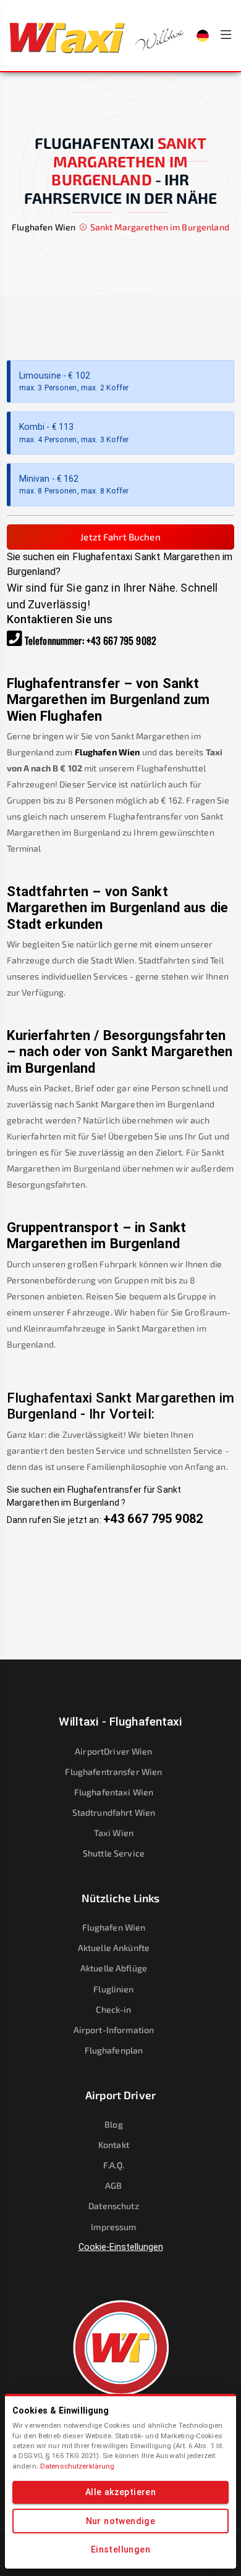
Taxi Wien (114, 1833)
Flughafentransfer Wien (113, 1772)
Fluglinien (113, 1989)
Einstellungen (120, 2549)
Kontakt (114, 2145)
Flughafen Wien (108, 752)
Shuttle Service (114, 1853)
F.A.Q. (114, 2165)
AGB (113, 2185)
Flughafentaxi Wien (114, 1792)
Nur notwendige (121, 2521)
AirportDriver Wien (113, 1751)
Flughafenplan (114, 2050)
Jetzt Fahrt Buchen (120, 537)
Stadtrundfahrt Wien (114, 1812)
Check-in (113, 2009)
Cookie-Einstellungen (121, 2247)
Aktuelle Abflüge (114, 1968)
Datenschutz (113, 2206)
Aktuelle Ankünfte (114, 1948)
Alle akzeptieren (120, 2492)
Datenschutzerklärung (77, 2466)
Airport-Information (114, 2030)
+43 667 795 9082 (121, 640)
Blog (114, 2124)
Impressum (113, 2227)
